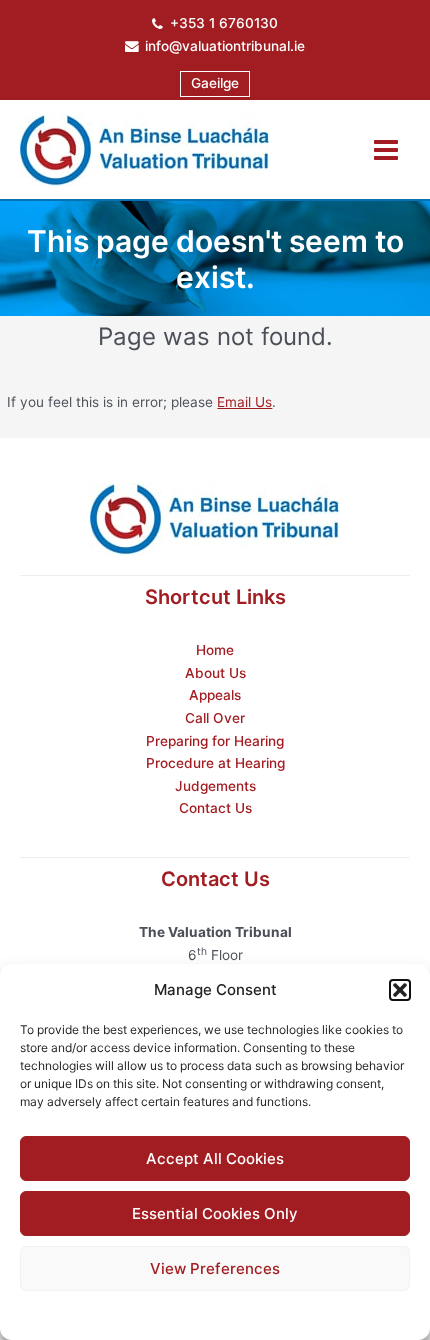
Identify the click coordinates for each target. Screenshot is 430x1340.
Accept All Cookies (215, 1158)
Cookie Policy (165, 1312)
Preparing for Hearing (215, 741)
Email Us (244, 402)
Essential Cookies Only (215, 1213)
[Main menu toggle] (386, 149)
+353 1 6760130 (224, 23)
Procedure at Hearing (215, 763)
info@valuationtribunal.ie (225, 46)
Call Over (215, 718)
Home (215, 650)
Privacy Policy (254, 1312)
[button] (400, 990)
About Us (215, 673)
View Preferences (215, 1268)
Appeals (215, 695)
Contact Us (215, 808)
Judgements (215, 786)
